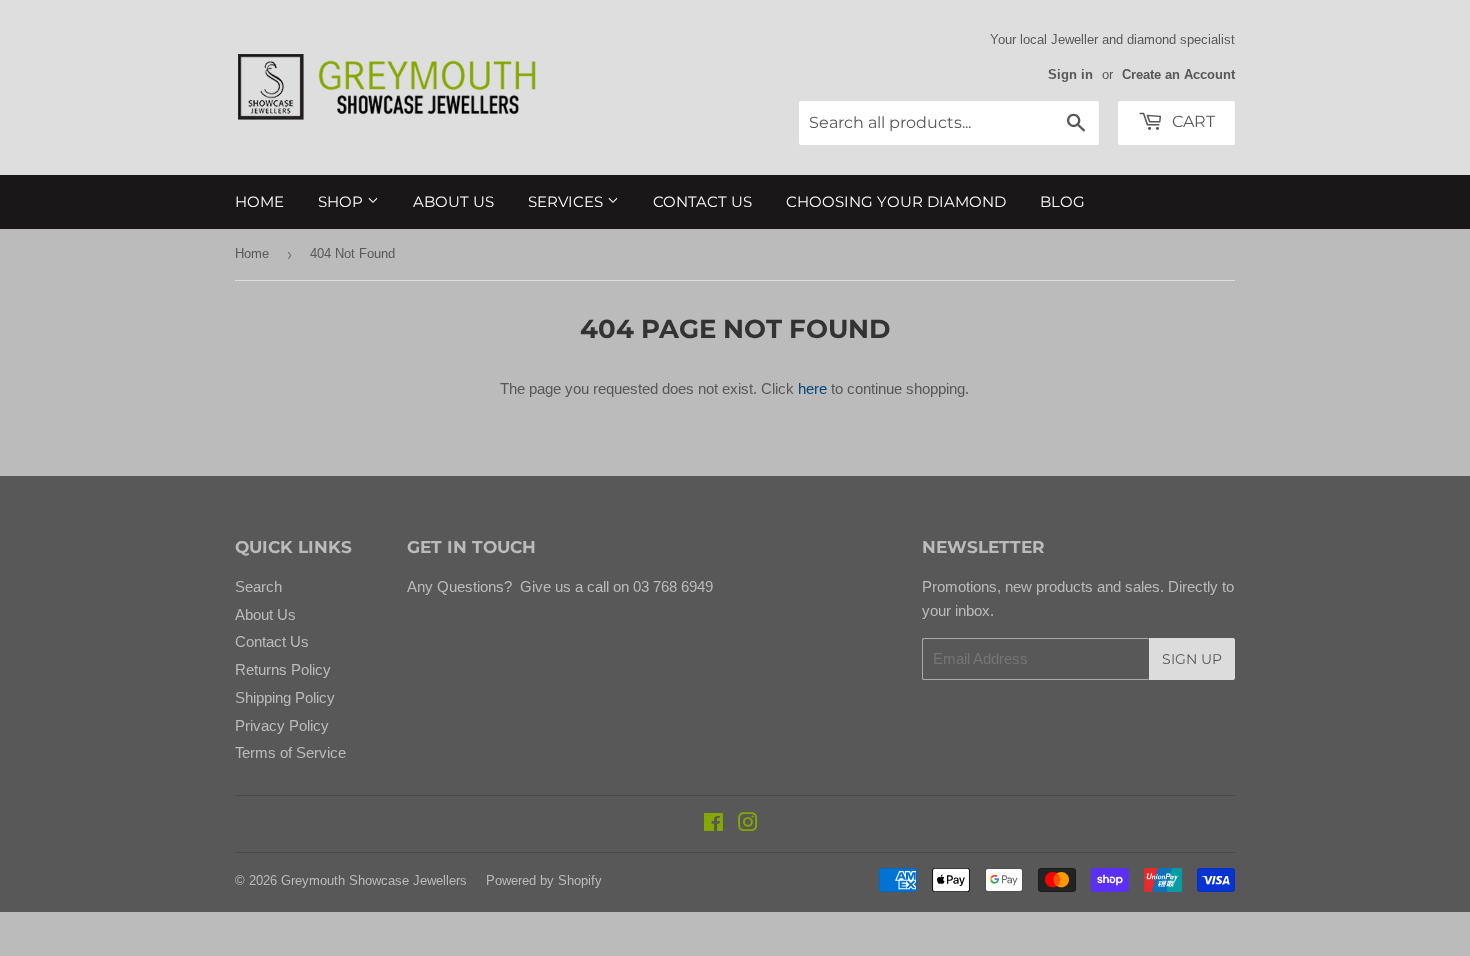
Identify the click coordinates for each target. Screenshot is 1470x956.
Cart (1191, 121)
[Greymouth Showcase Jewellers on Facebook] (713, 824)
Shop (342, 201)
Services (567, 201)
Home (259, 201)
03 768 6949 (671, 586)
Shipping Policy (285, 697)
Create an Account (1178, 74)
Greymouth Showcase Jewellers (374, 880)
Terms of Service (290, 752)
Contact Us (702, 201)
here (812, 388)
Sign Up (1192, 659)
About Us (453, 201)
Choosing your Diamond (896, 201)
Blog (1062, 201)
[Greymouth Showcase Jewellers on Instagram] (748, 824)
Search (258, 586)
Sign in (1070, 74)
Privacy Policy (282, 725)
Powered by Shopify (544, 880)
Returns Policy (283, 669)
